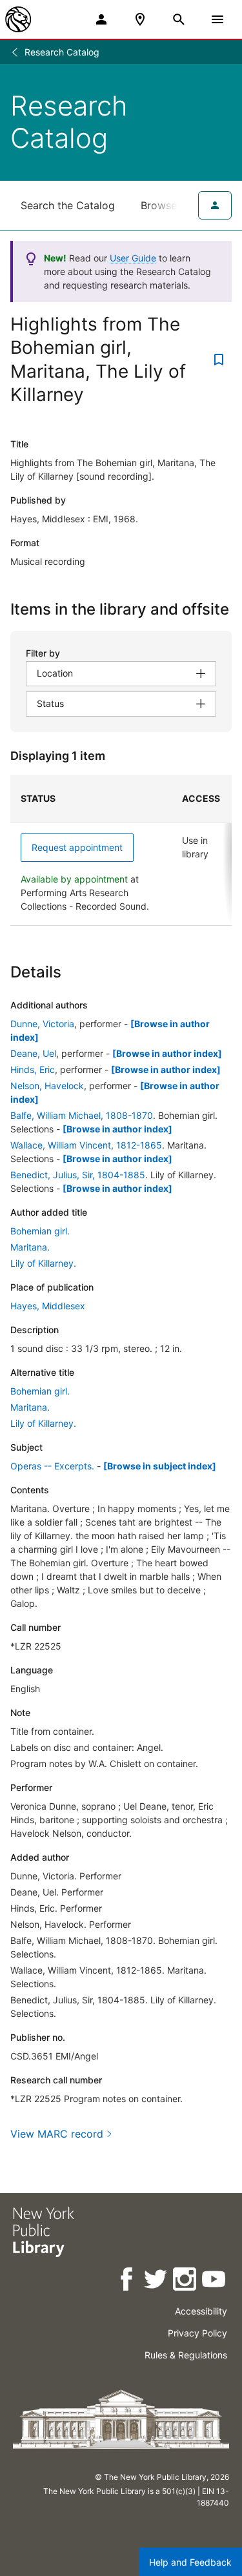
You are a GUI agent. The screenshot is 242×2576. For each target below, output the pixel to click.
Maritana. (30, 1247)
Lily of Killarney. (43, 1263)
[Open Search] (179, 19)
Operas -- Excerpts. (52, 1466)
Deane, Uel (33, 1053)
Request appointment (77, 847)
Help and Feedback (190, 2562)
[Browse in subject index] (160, 1466)
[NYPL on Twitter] (156, 2281)
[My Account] (101, 19)
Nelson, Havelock (47, 1086)
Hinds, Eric (33, 1069)
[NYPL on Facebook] (127, 2281)
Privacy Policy (197, 2333)
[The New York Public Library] (18, 19)
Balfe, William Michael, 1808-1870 (82, 1115)
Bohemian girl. (40, 1231)
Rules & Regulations (186, 2355)
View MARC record (57, 2134)
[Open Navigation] (217, 19)
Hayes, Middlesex (48, 1306)
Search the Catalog (68, 205)
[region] (121, 850)
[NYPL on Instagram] (186, 2281)
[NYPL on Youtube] (215, 2281)
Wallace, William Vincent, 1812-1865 (86, 1145)
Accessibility (201, 2311)
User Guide (133, 258)
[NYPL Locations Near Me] (140, 19)
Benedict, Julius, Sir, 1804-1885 (78, 1175)
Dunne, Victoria (42, 1024)
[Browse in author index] (167, 1053)
